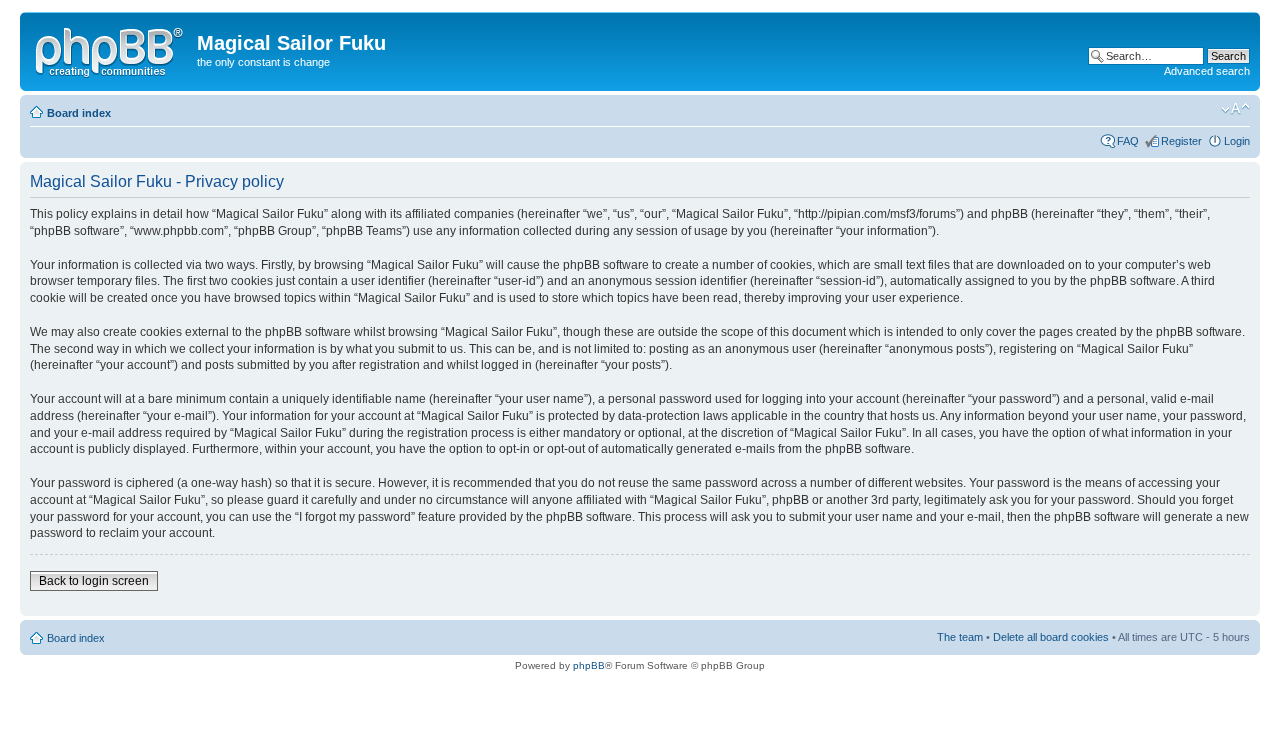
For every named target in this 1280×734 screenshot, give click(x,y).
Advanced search (1207, 71)
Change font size (1235, 109)
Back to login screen (94, 581)
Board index (79, 113)
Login (1237, 141)
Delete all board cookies (1051, 637)
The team (960, 637)
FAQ (1128, 141)
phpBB (589, 665)
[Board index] (111, 49)
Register (1181, 141)
